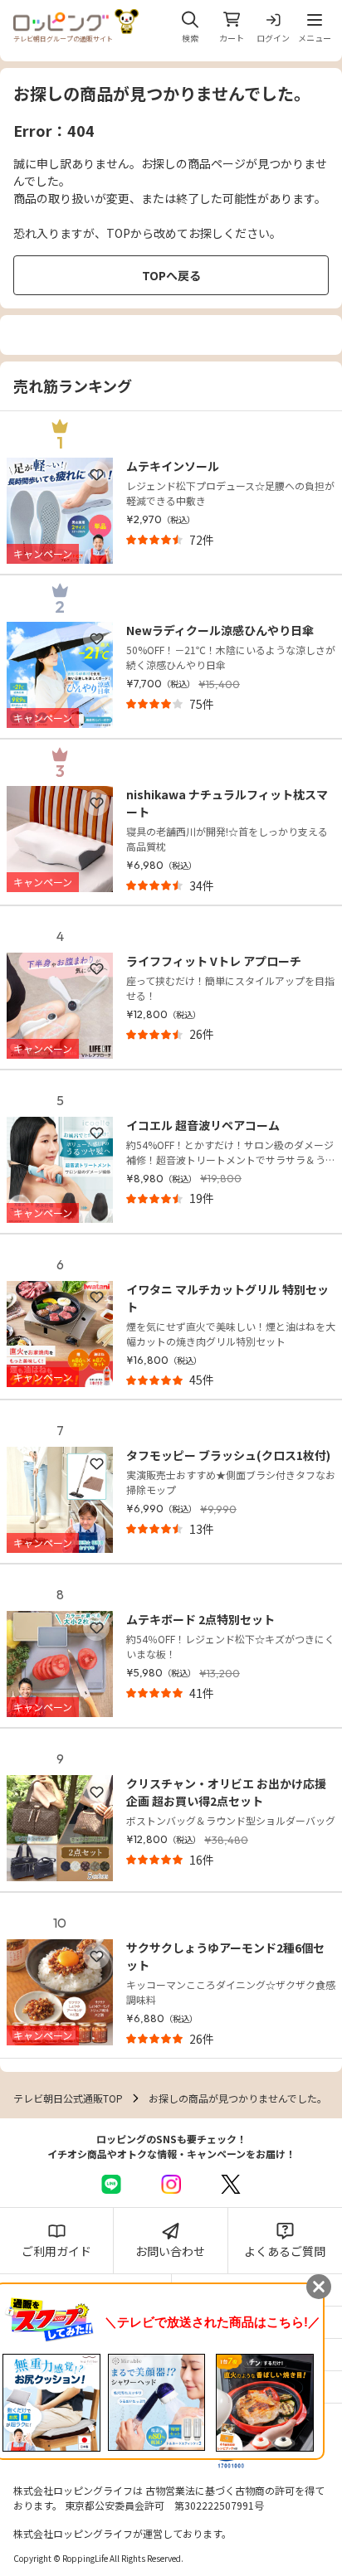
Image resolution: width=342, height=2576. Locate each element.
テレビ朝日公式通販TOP (68, 2098)
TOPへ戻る (171, 275)
